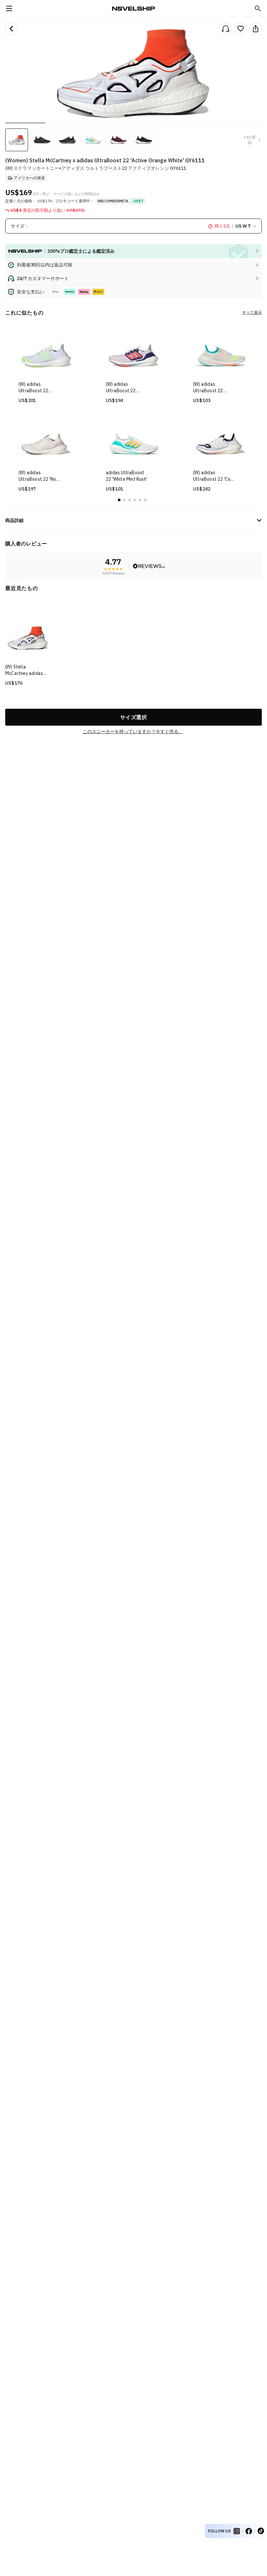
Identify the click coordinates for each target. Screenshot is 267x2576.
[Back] (11, 29)
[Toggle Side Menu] (9, 8)
